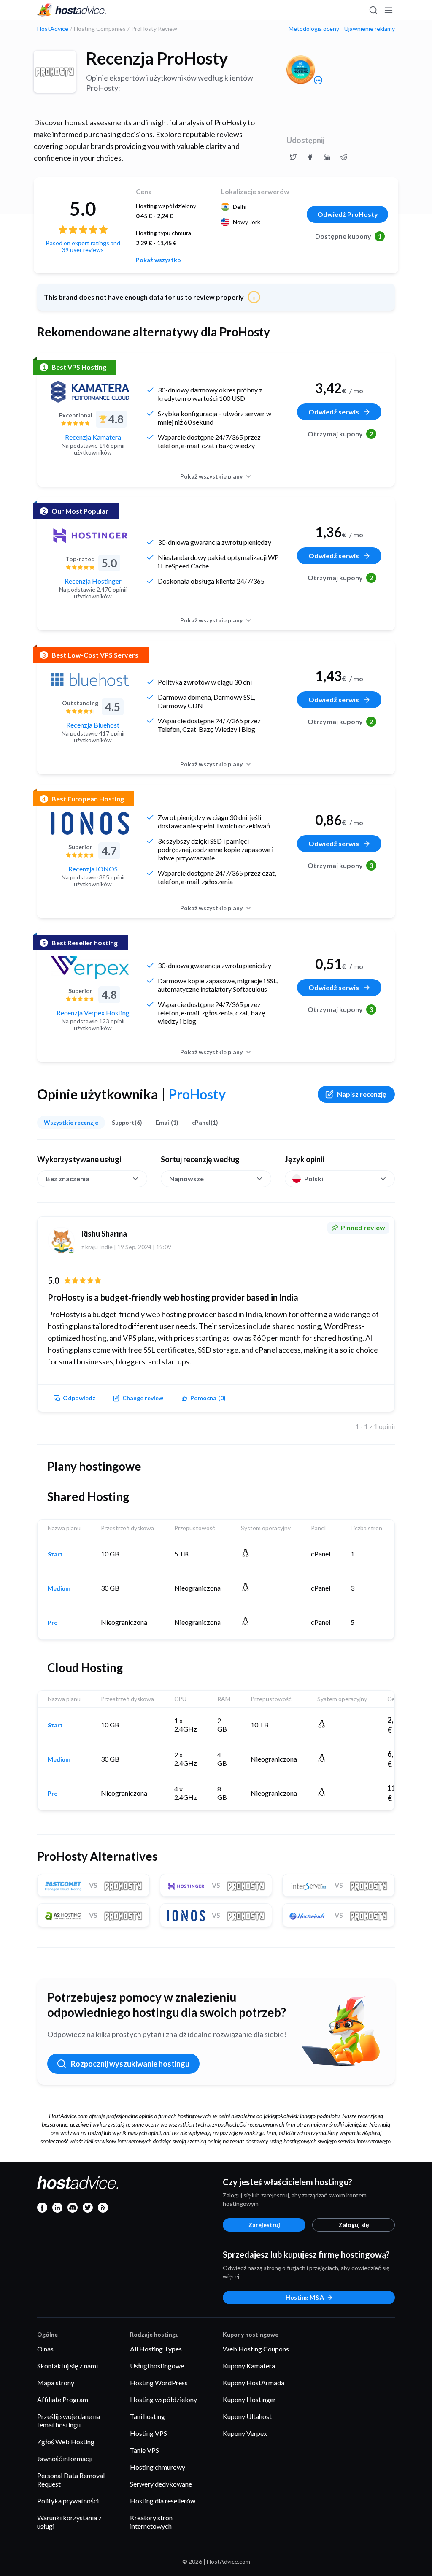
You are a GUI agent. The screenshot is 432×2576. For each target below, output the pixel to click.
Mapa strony (56, 2383)
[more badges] (318, 80)
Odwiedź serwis (334, 412)
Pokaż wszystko (158, 260)
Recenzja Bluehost (93, 725)
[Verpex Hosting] (90, 967)
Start (55, 1554)
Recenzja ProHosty (157, 58)
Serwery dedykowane (161, 2484)
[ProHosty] (55, 72)
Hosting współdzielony (163, 2399)
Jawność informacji (65, 2458)
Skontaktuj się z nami (67, 2366)
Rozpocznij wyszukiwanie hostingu (130, 2064)
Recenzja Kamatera (93, 437)
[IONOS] (90, 823)
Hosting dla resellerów (163, 2501)
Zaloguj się (354, 2225)
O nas (45, 2349)
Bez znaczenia (67, 1178)
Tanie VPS (144, 2450)
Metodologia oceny (314, 29)
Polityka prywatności (68, 2501)
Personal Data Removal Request (71, 2480)
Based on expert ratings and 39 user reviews (83, 246)
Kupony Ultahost (247, 2416)
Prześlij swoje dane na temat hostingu (69, 2420)
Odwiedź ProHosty (348, 214)
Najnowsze (186, 1178)
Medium (59, 1588)
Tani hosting (147, 2416)
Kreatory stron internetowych (151, 2522)
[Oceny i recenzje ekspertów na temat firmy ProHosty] (293, 157)
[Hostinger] (90, 536)
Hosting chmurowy (158, 2467)
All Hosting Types (156, 2349)
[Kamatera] (90, 392)
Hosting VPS (148, 2433)
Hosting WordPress (159, 2383)
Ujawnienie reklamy (370, 29)
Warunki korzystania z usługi (69, 2522)
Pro (53, 1623)
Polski (314, 1178)
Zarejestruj (264, 2225)
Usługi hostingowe (157, 2366)
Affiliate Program (63, 2399)
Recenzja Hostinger (93, 581)
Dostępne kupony (348, 236)
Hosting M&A (305, 2297)
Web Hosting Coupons (256, 2349)
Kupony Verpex (245, 2433)
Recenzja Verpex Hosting (93, 1013)
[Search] (373, 10)
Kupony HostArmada (254, 2383)
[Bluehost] (90, 679)
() (208, 1398)
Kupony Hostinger (249, 2399)
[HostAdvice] (72, 10)
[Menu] (388, 10)
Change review (143, 1398)
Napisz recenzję (362, 1094)
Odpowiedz (79, 1398)
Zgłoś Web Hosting (66, 2442)
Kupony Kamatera (249, 2366)
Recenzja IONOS (93, 869)
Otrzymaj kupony (340, 434)
